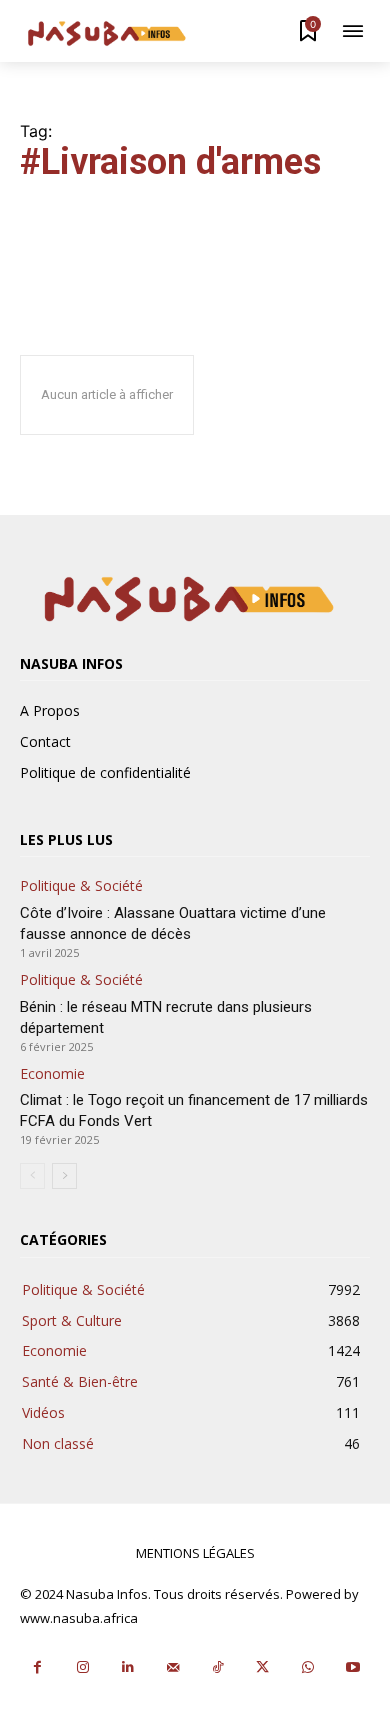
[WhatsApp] (307, 1667)
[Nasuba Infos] (110, 33)
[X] (262, 1667)
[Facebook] (37, 1667)
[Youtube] (352, 1667)
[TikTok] (217, 1667)
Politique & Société (81, 886)
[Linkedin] (127, 1667)
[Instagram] (82, 1667)
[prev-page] (32, 1176)
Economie (52, 1074)
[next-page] (64, 1176)
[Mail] (172, 1667)
